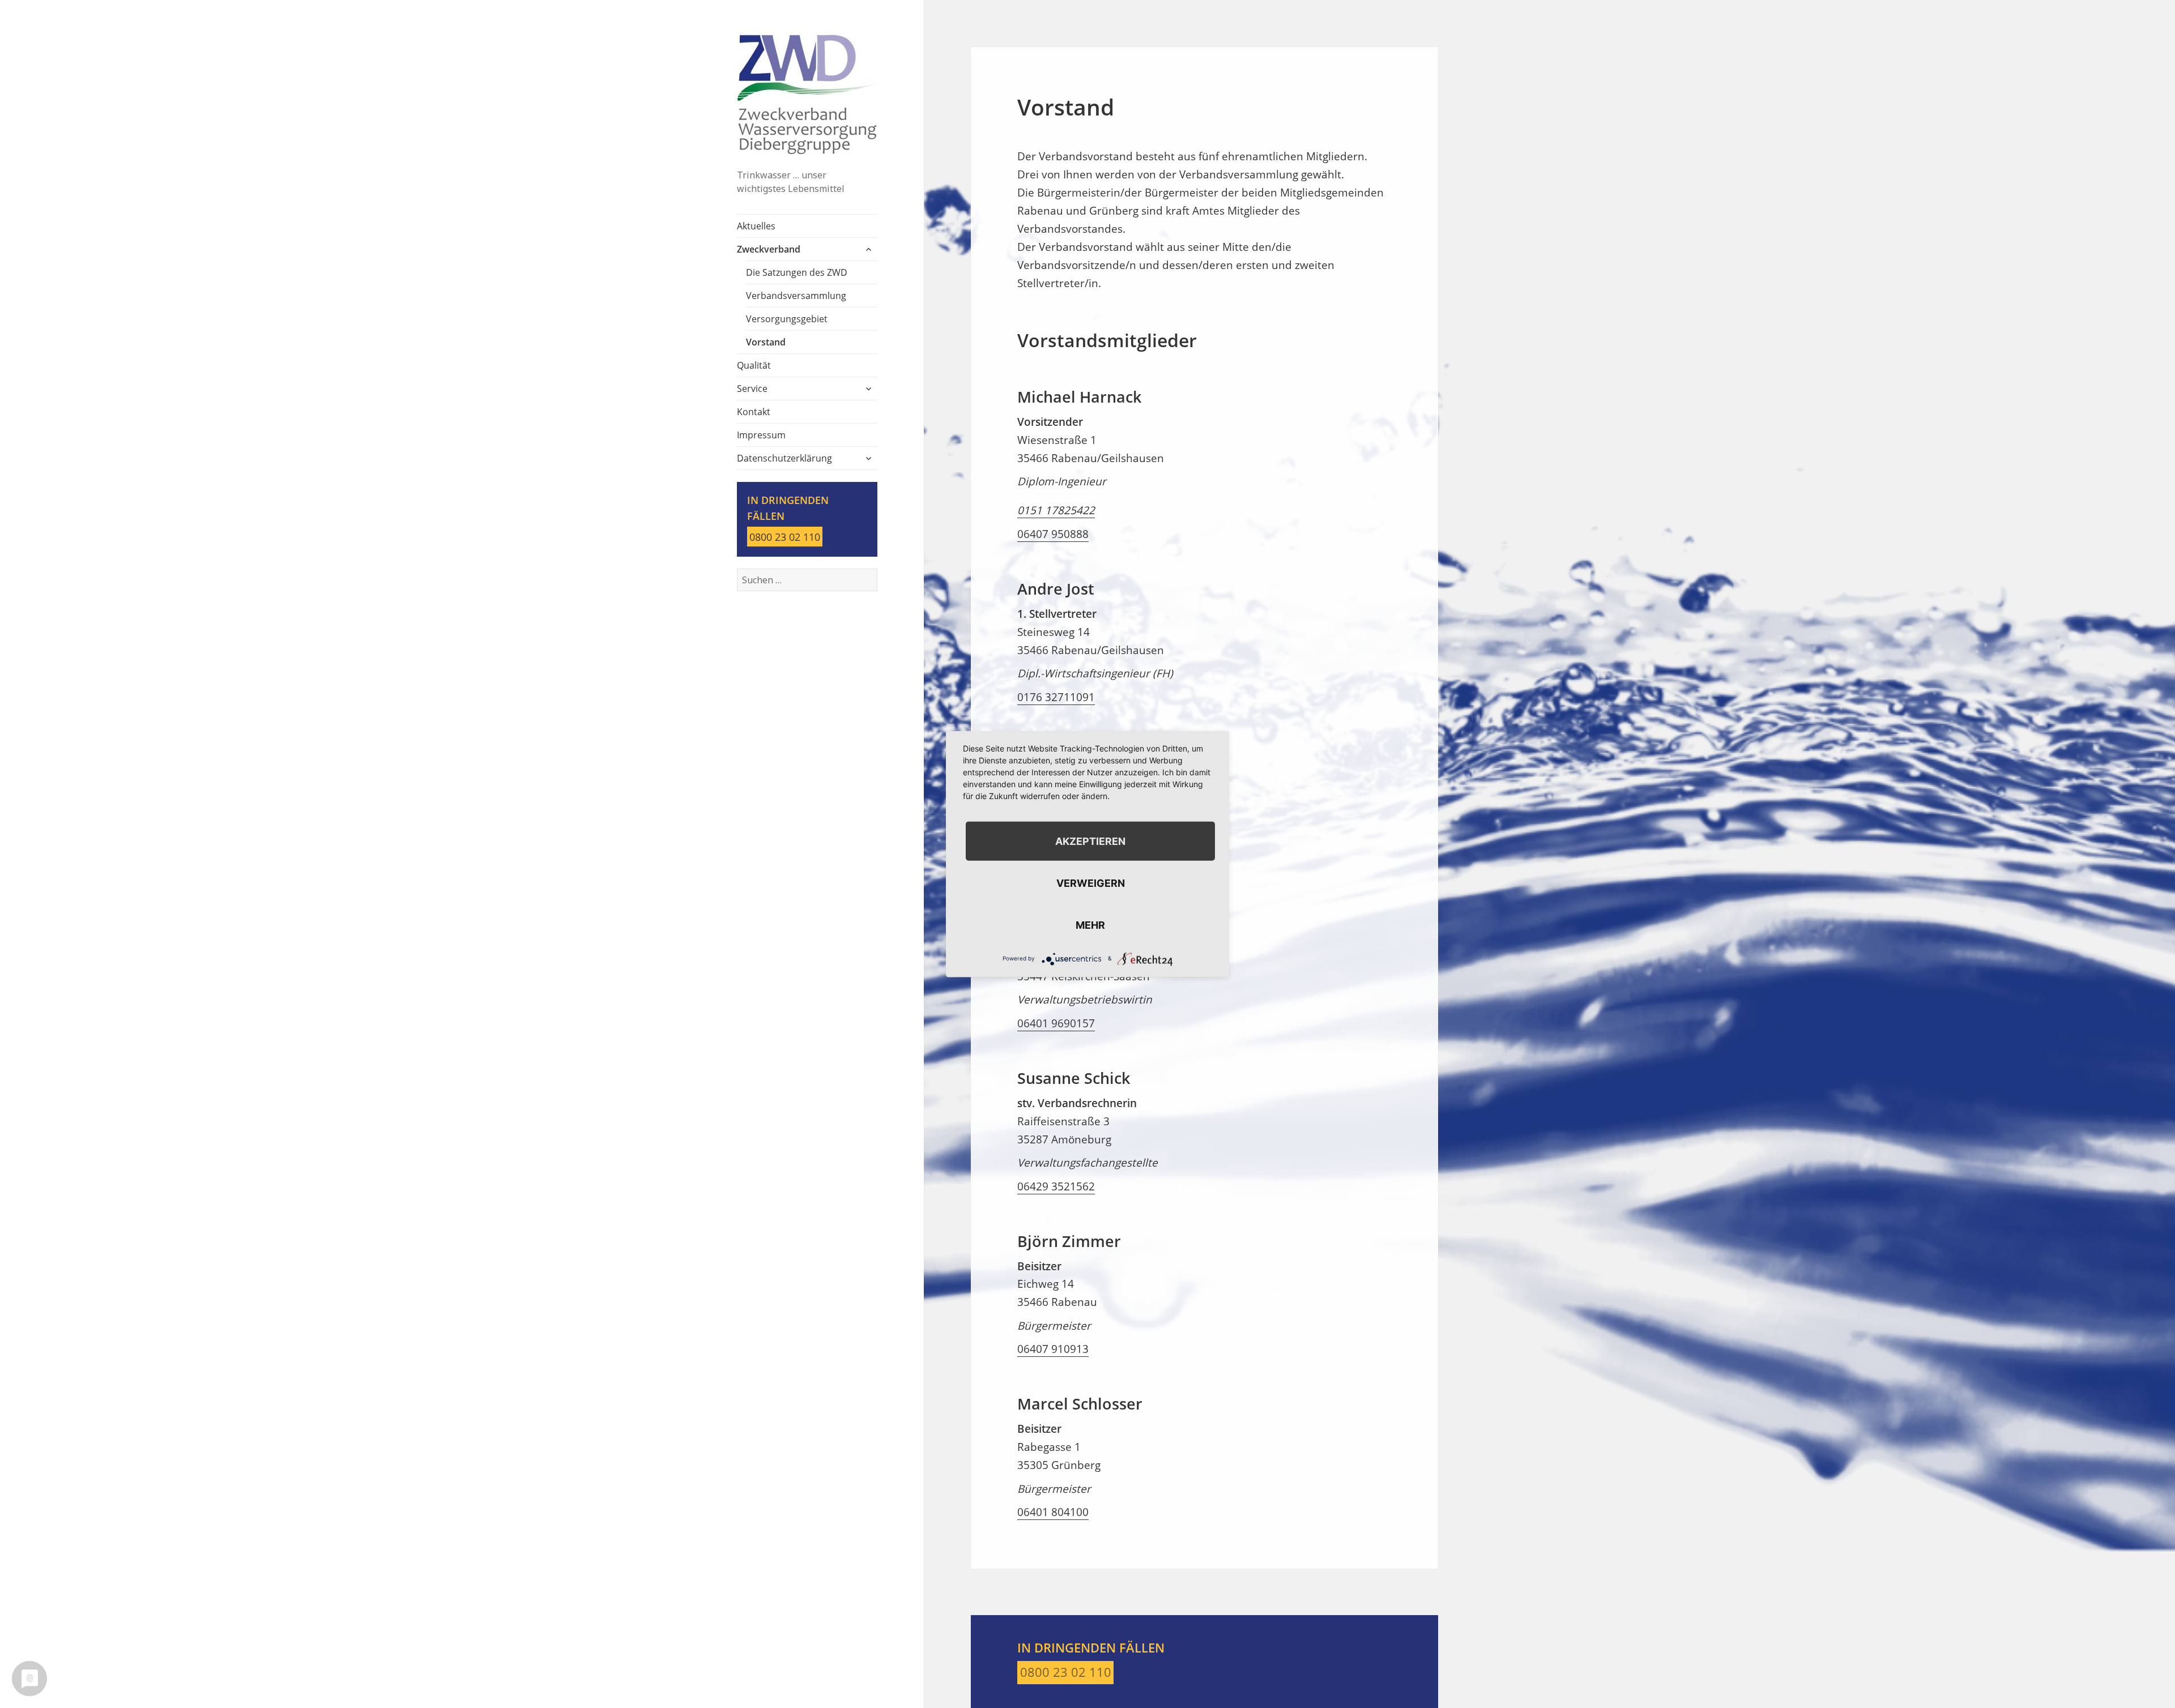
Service (752, 388)
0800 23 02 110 (785, 537)
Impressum (761, 435)
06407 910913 (1053, 1349)
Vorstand (766, 342)
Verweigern (1091, 883)
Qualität (754, 365)
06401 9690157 (1056, 1023)
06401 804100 (1053, 1512)
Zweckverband (769, 249)
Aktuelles (756, 226)
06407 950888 (1053, 534)
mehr (1090, 925)
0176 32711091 (1056, 697)
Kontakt (754, 412)
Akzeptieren (1090, 841)
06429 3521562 (1056, 1186)
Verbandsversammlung (796, 296)
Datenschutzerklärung (784, 458)
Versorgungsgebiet (787, 319)
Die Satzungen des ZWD (797, 272)
